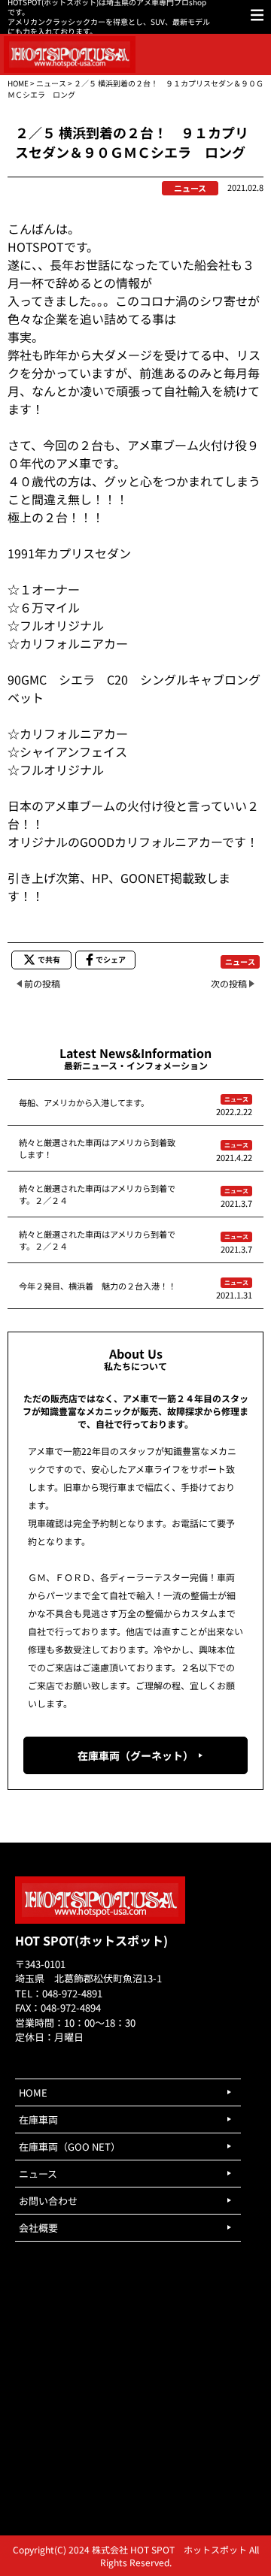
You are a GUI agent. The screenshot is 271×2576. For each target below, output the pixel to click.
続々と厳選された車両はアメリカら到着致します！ (97, 1148)
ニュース (51, 83)
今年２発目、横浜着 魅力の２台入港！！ (97, 1286)
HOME (18, 83)
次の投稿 (229, 983)
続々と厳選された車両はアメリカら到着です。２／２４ (97, 1194)
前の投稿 (42, 983)
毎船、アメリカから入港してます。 (84, 1102)
